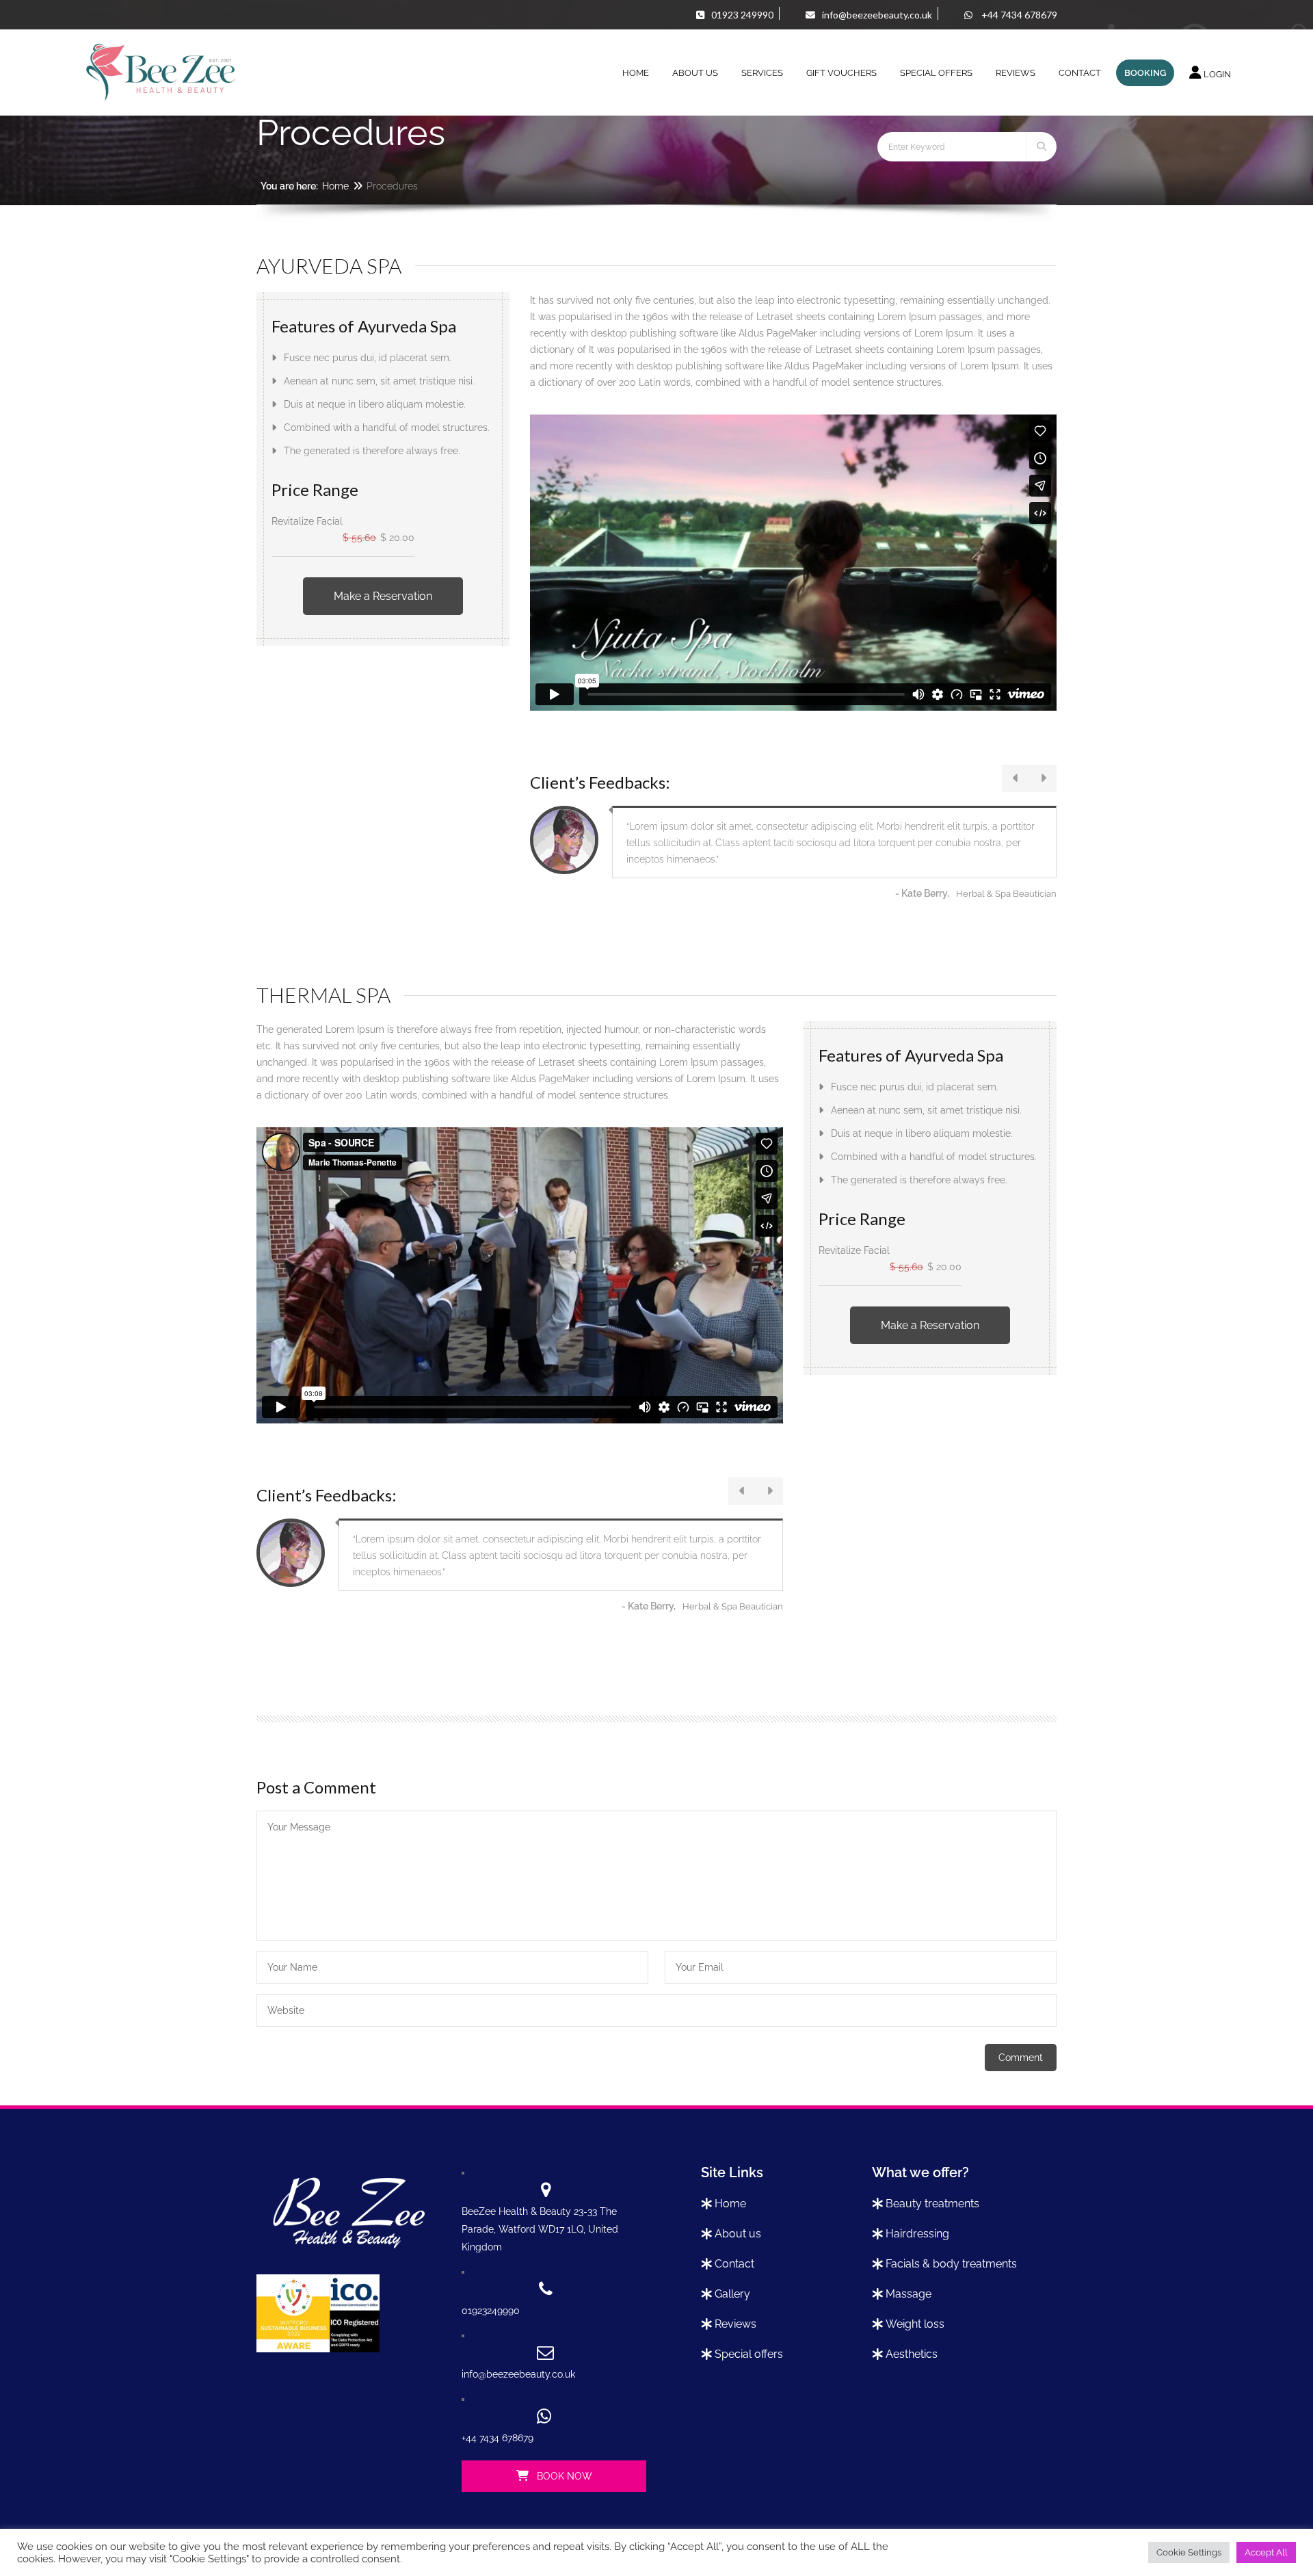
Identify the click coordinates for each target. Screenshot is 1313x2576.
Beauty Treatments (932, 2204)
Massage (909, 2294)
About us (738, 2234)
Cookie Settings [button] (1189, 2552)
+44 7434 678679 (498, 2438)
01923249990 (491, 2311)
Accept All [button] (1266, 2552)
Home (335, 186)
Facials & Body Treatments (951, 2264)
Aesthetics (912, 2354)
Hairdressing (917, 2234)
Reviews (735, 2324)
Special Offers (749, 2354)
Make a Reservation (383, 596)
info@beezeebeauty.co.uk (518, 2374)
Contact (734, 2264)
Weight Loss (915, 2324)
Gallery (732, 2294)
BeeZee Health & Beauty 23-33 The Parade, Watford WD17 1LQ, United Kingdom (540, 2229)
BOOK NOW (563, 2476)
